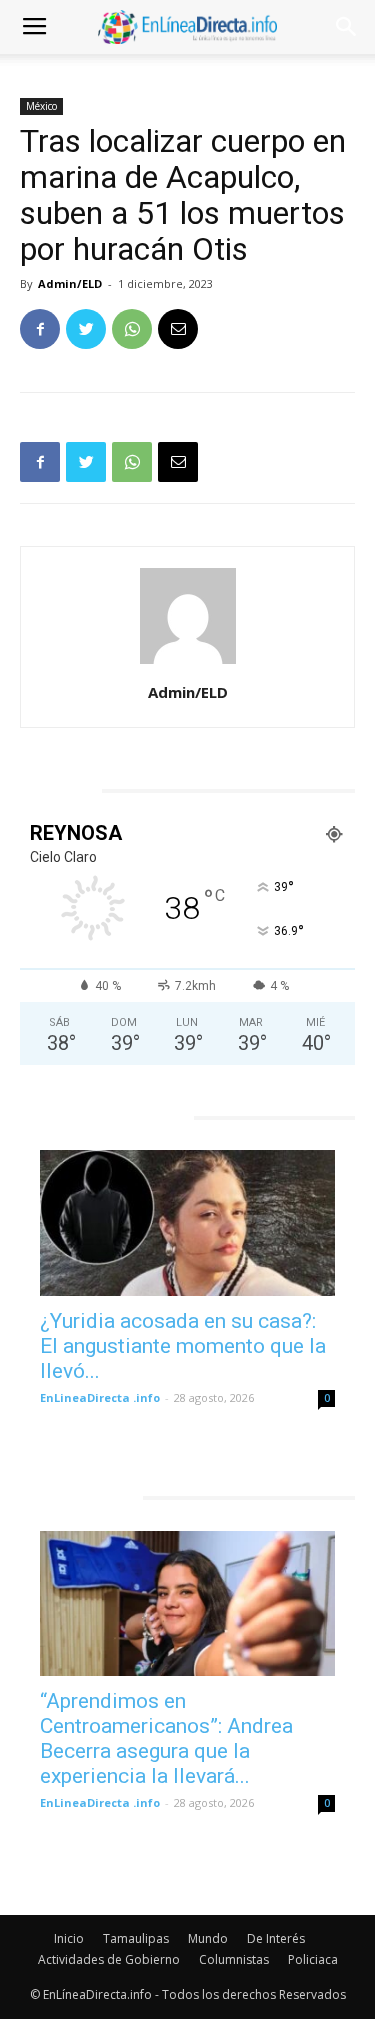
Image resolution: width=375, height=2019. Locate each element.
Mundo (208, 1938)
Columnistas (234, 1959)
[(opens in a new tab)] (187, 1223)
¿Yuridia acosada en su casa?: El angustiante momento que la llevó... (183, 1346)
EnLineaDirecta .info (100, 1397)
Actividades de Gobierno (109, 1959)
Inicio (69, 1938)
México (41, 106)
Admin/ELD (70, 283)
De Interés (276, 1938)
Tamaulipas (136, 1938)
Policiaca (313, 1959)
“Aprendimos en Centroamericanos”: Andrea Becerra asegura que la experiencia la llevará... (166, 1738)
